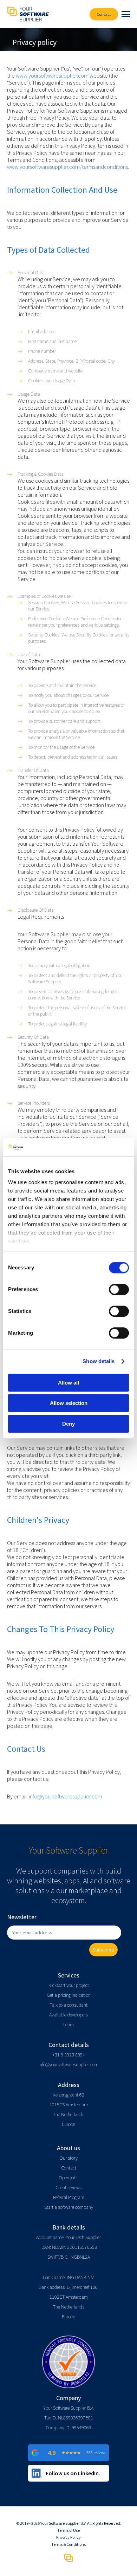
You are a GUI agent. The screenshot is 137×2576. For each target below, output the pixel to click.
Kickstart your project (69, 1985)
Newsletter (22, 1917)
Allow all (68, 1383)
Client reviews (68, 2187)
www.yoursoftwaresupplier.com (52, 75)
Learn (68, 2025)
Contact (69, 2168)
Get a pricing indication (69, 1995)
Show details (99, 1361)
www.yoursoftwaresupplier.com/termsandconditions (67, 167)
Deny (68, 1424)
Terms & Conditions (68, 2544)
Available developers (68, 2015)
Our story (68, 2158)
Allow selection (69, 1403)
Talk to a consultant (69, 2005)
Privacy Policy (68, 2537)
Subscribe (103, 1950)
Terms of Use (68, 2530)
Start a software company (69, 2207)
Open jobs (68, 2178)
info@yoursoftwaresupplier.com (66, 1796)
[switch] (119, 1289)
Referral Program (69, 2197)
